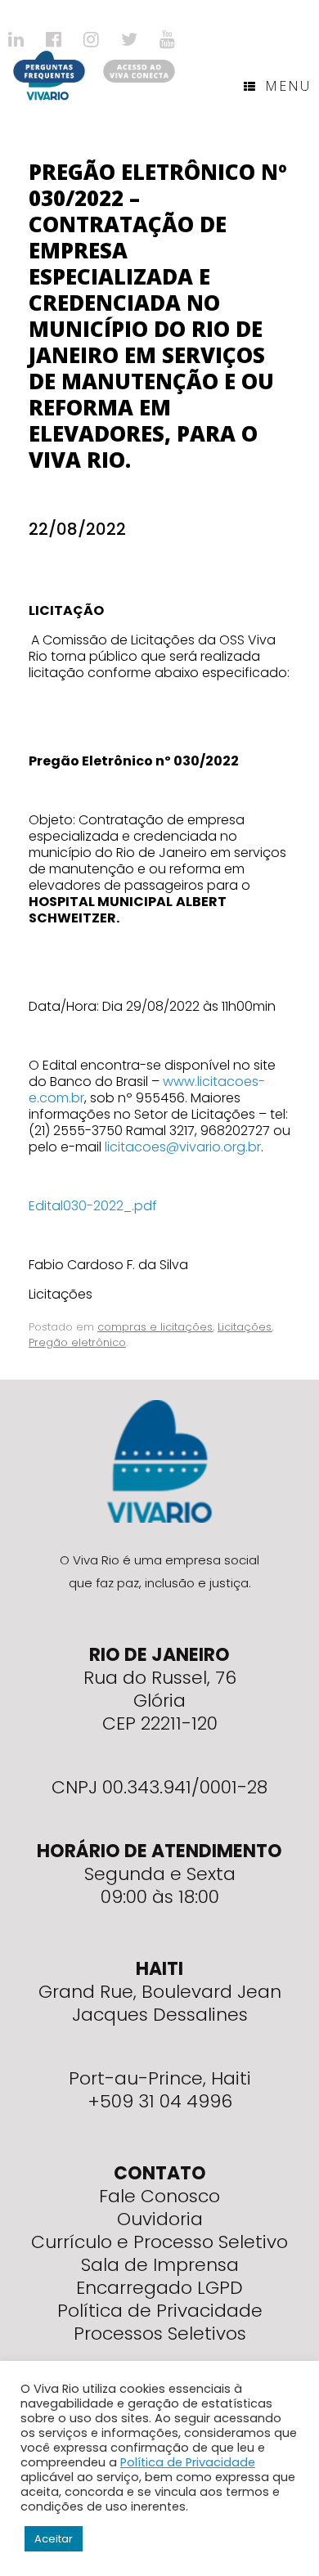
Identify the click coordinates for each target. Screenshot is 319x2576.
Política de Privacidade (160, 2311)
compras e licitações (155, 1327)
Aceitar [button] (54, 2539)
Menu (288, 86)
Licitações (245, 1327)
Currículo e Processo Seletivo (159, 2242)
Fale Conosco (159, 2196)
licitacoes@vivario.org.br (183, 1147)
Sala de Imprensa (160, 2265)
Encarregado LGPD (159, 2288)
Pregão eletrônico (77, 1342)
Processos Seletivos (160, 2334)
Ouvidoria (160, 2219)
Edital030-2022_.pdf (93, 1206)
